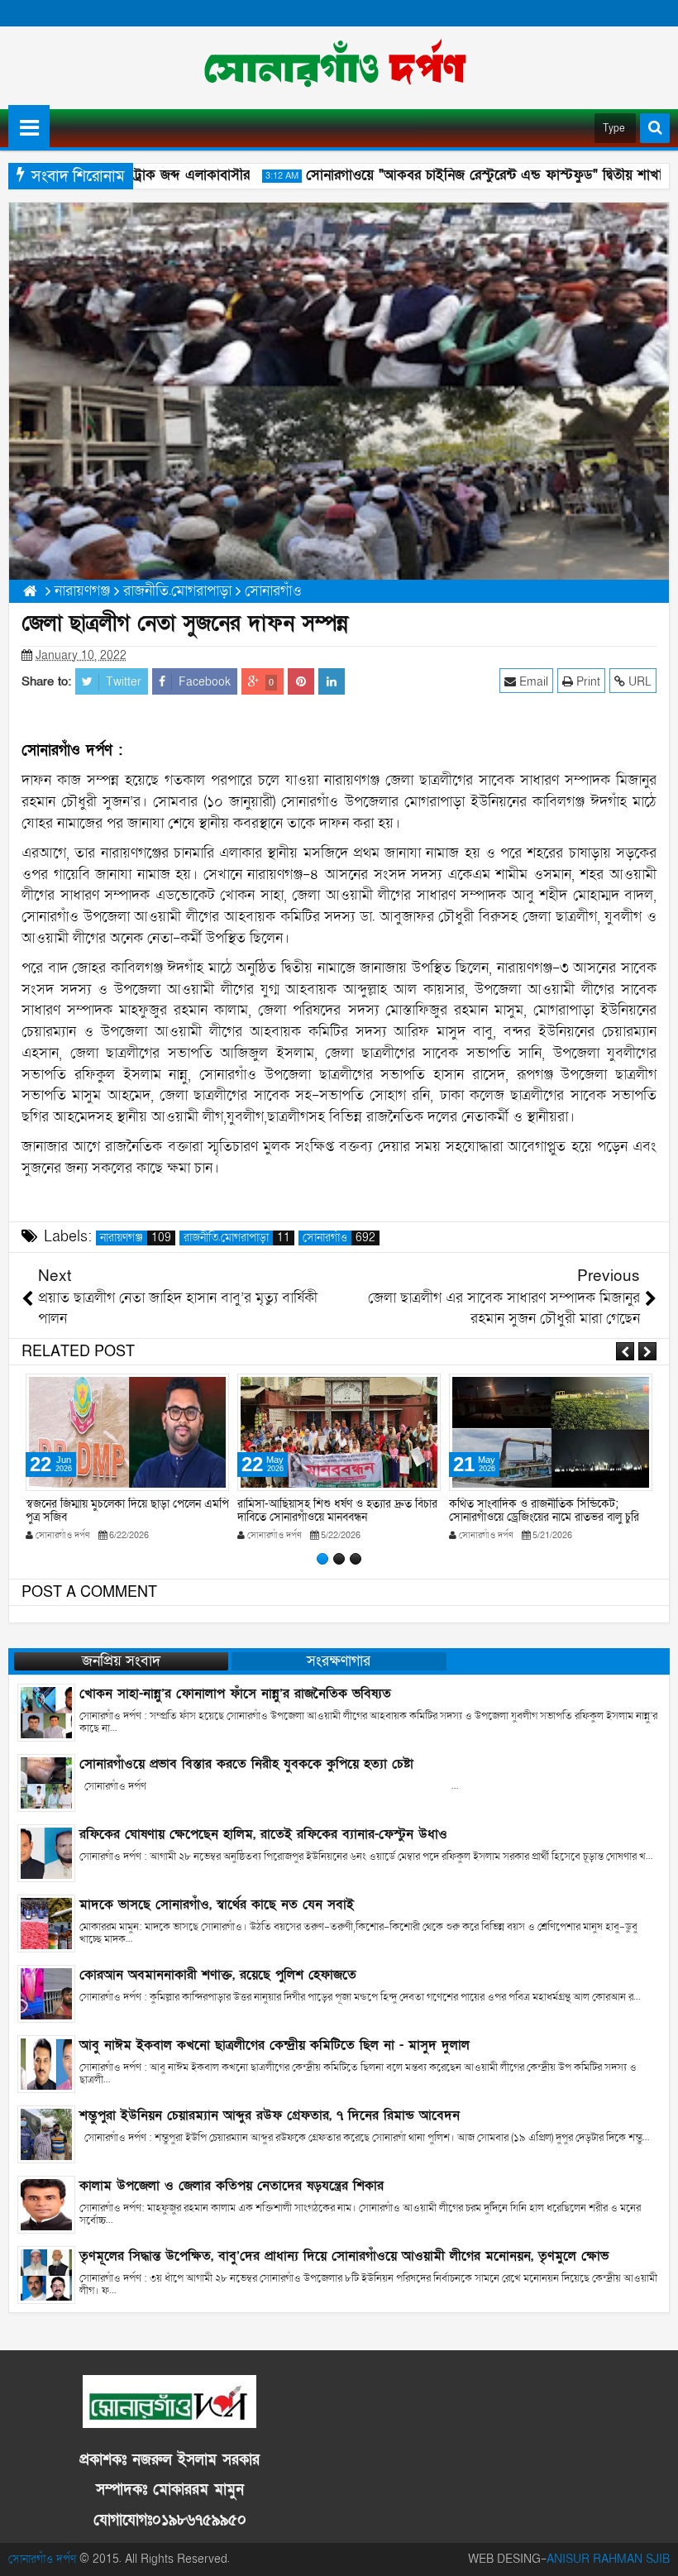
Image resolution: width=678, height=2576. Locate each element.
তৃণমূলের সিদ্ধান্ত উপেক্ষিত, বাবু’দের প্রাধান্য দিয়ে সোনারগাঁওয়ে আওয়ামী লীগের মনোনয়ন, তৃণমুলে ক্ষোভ (344, 2256)
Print (587, 682)
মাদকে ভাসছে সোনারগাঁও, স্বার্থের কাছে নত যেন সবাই (217, 1905)
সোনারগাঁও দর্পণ (42, 2559)
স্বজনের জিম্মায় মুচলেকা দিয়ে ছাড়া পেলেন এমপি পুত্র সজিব (127, 1511)
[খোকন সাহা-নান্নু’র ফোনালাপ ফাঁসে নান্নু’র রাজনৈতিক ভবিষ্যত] (46, 1711)
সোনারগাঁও (339, 1238)
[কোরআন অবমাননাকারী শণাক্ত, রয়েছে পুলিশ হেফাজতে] (46, 1993)
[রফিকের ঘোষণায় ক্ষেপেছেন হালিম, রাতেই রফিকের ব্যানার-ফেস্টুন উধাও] (46, 1852)
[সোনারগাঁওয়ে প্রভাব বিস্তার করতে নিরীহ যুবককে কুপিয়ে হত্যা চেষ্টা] (46, 1782)
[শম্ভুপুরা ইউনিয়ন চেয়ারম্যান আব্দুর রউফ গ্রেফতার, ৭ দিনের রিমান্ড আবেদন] (46, 2133)
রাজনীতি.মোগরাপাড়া (237, 1238)
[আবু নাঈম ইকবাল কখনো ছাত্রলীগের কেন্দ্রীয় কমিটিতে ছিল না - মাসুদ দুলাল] (46, 2063)
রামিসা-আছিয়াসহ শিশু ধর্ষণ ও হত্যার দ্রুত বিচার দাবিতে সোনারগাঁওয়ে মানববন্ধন (337, 1511)
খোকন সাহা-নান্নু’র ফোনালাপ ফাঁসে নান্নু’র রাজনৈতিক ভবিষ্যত (235, 1694)
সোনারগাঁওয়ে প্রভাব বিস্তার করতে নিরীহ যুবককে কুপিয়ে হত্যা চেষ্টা (246, 1764)
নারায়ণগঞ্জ (136, 1238)
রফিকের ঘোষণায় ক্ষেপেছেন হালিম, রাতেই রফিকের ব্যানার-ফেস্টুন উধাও (263, 1834)
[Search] (655, 128)
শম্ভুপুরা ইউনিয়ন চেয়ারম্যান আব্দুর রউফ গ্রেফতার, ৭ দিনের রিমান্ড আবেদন (270, 2115)
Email (532, 682)
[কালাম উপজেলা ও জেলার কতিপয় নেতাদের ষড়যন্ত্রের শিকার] (46, 2203)
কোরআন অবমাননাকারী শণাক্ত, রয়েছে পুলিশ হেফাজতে (218, 1975)
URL (638, 682)
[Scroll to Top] (653, 2551)
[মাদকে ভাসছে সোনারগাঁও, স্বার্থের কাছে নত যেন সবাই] (46, 1922)
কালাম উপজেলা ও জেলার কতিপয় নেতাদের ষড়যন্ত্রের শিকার (232, 2186)
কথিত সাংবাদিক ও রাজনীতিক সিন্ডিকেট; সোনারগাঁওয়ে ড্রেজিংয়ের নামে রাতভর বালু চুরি (544, 1511)
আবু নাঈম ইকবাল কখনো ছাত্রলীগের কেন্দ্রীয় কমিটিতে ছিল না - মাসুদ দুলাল (275, 2045)
